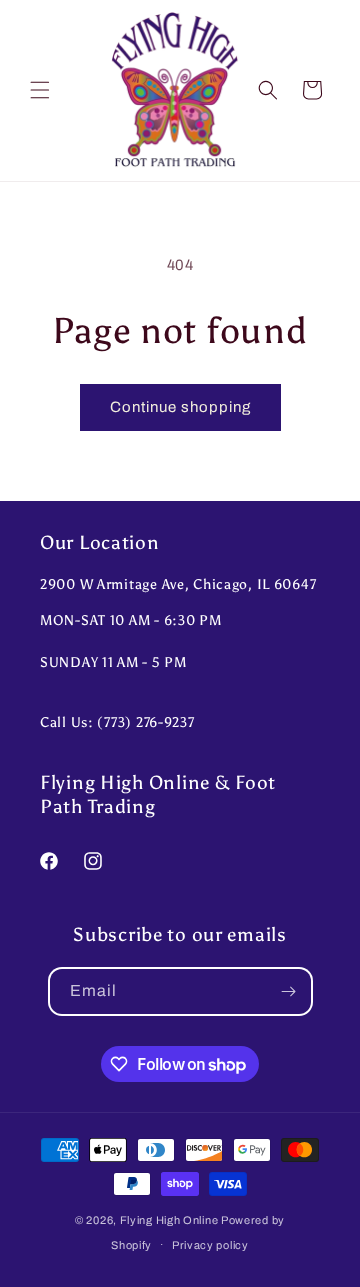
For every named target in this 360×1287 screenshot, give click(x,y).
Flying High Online (169, 1220)
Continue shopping (180, 407)
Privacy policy (210, 1245)
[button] (40, 90)
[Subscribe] (289, 991)
